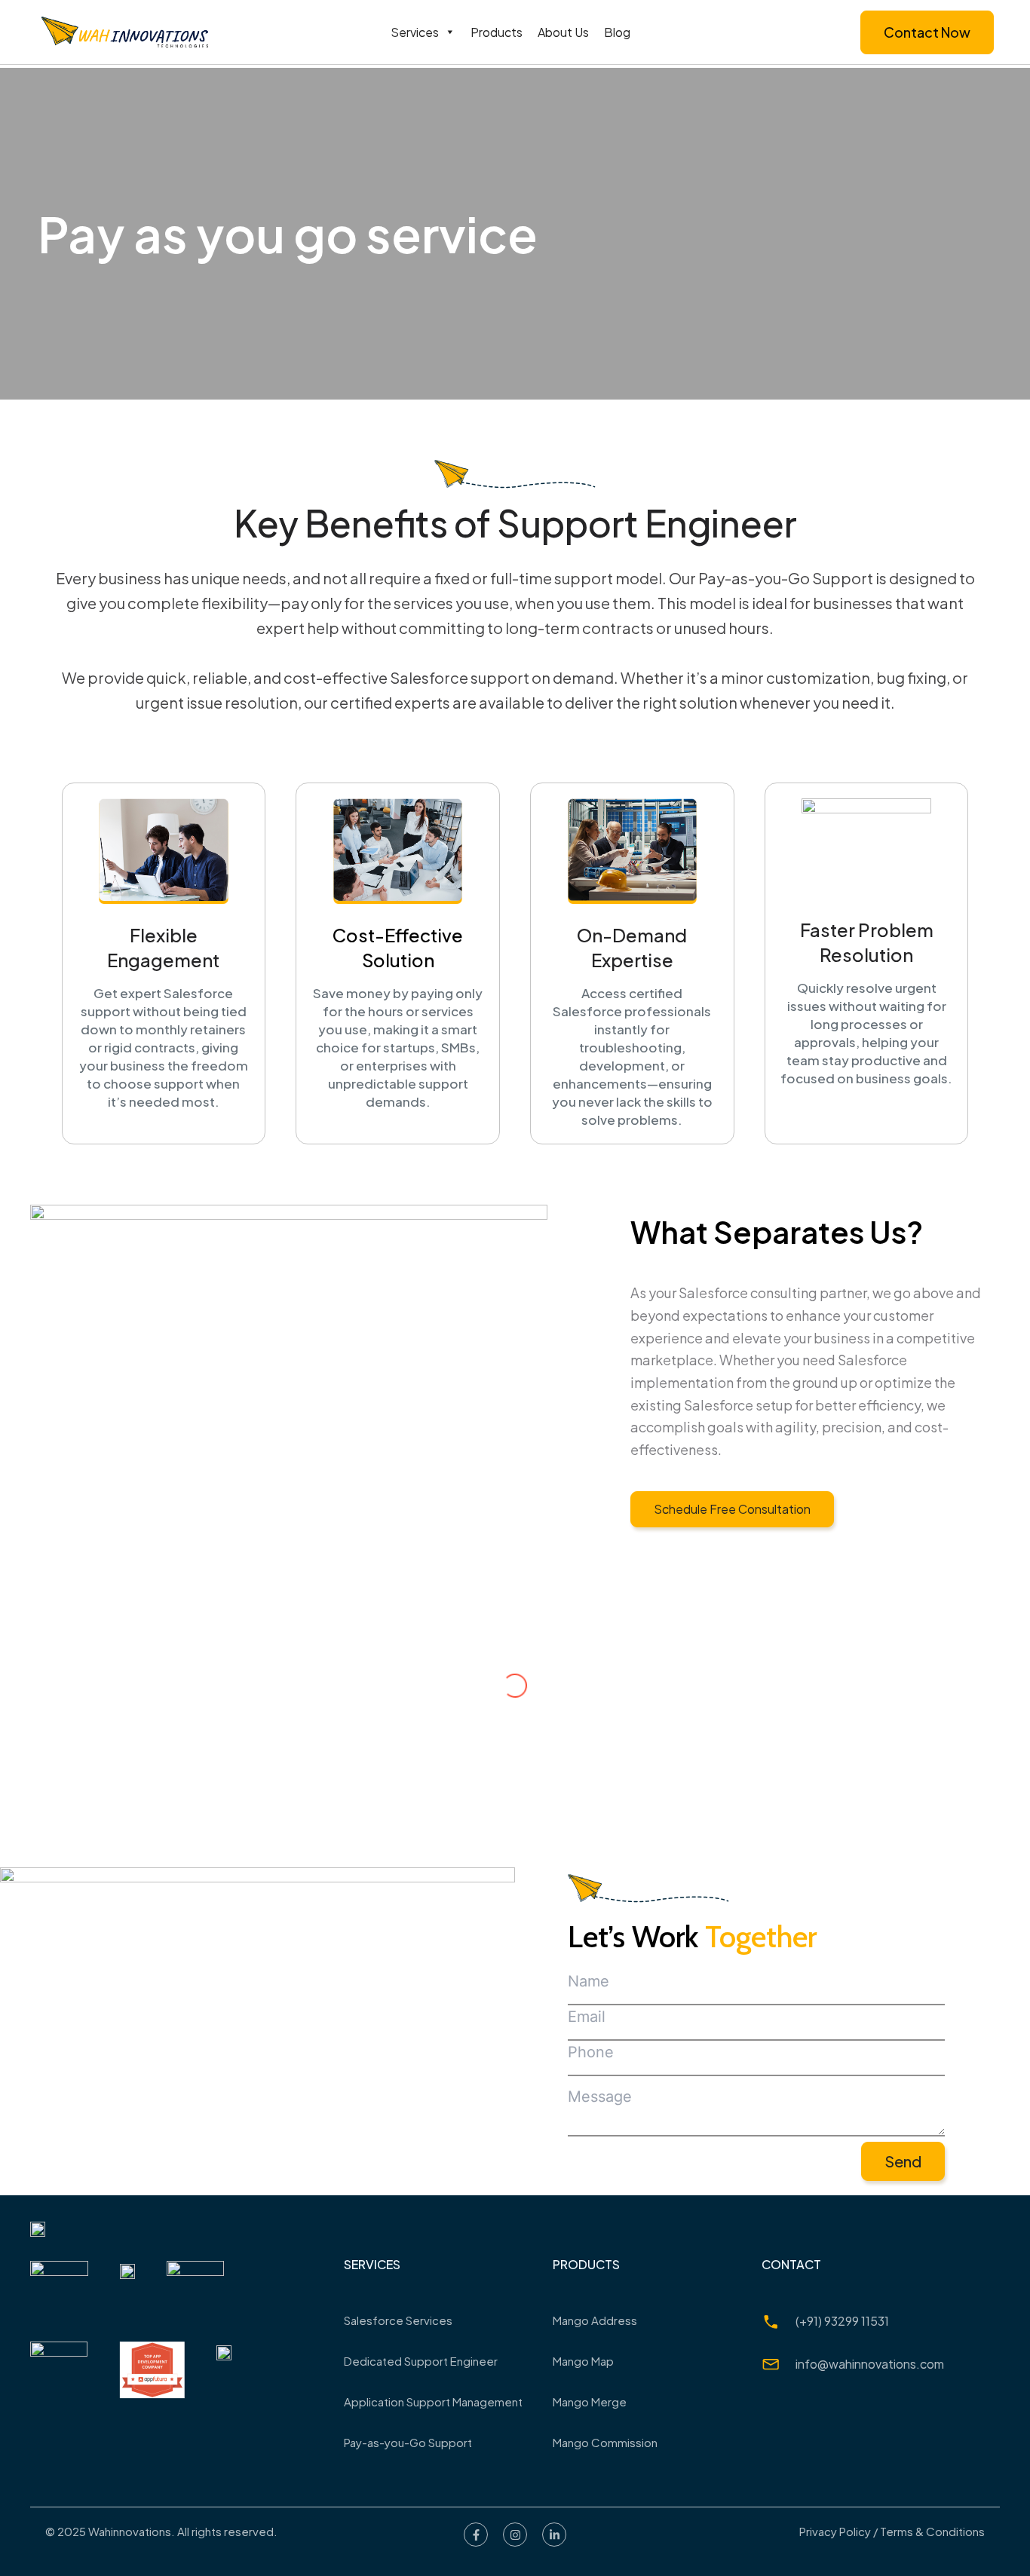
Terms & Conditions (932, 2531)
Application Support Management (433, 2401)
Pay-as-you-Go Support (408, 2442)
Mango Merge (590, 2401)
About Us (563, 32)
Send (903, 2161)
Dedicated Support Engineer (421, 2361)
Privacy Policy (835, 2531)
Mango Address (595, 2320)
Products (497, 32)
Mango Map (583, 2361)
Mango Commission (605, 2442)
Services (415, 32)
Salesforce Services (398, 2320)
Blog (617, 32)
